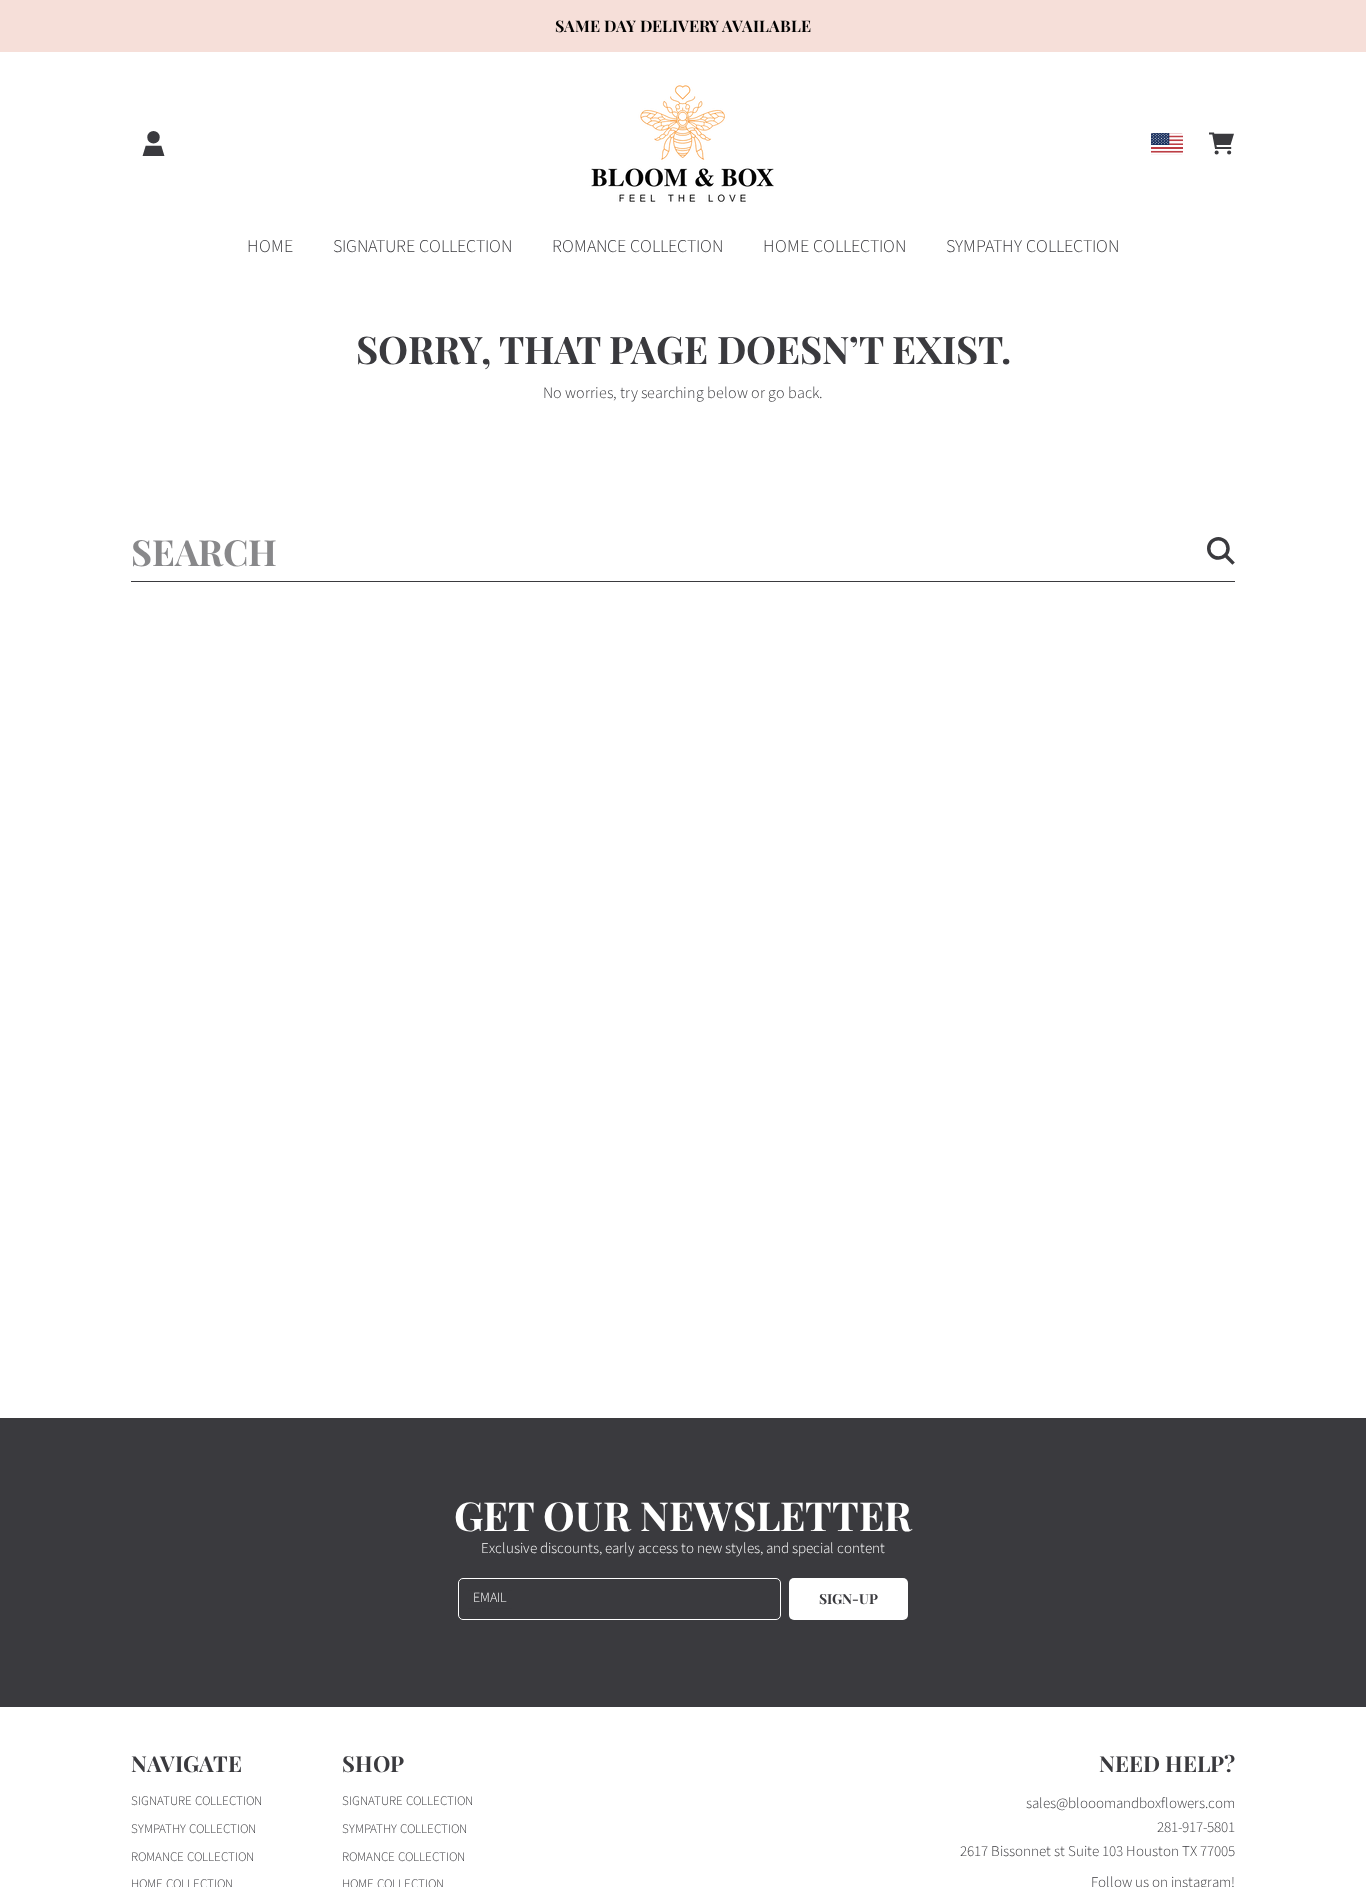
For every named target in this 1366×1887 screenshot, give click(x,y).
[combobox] (683, 551)
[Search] (1221, 551)
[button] (1221, 144)
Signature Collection (196, 1801)
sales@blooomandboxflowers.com (1130, 1803)
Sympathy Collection (193, 1829)
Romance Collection (192, 1857)
